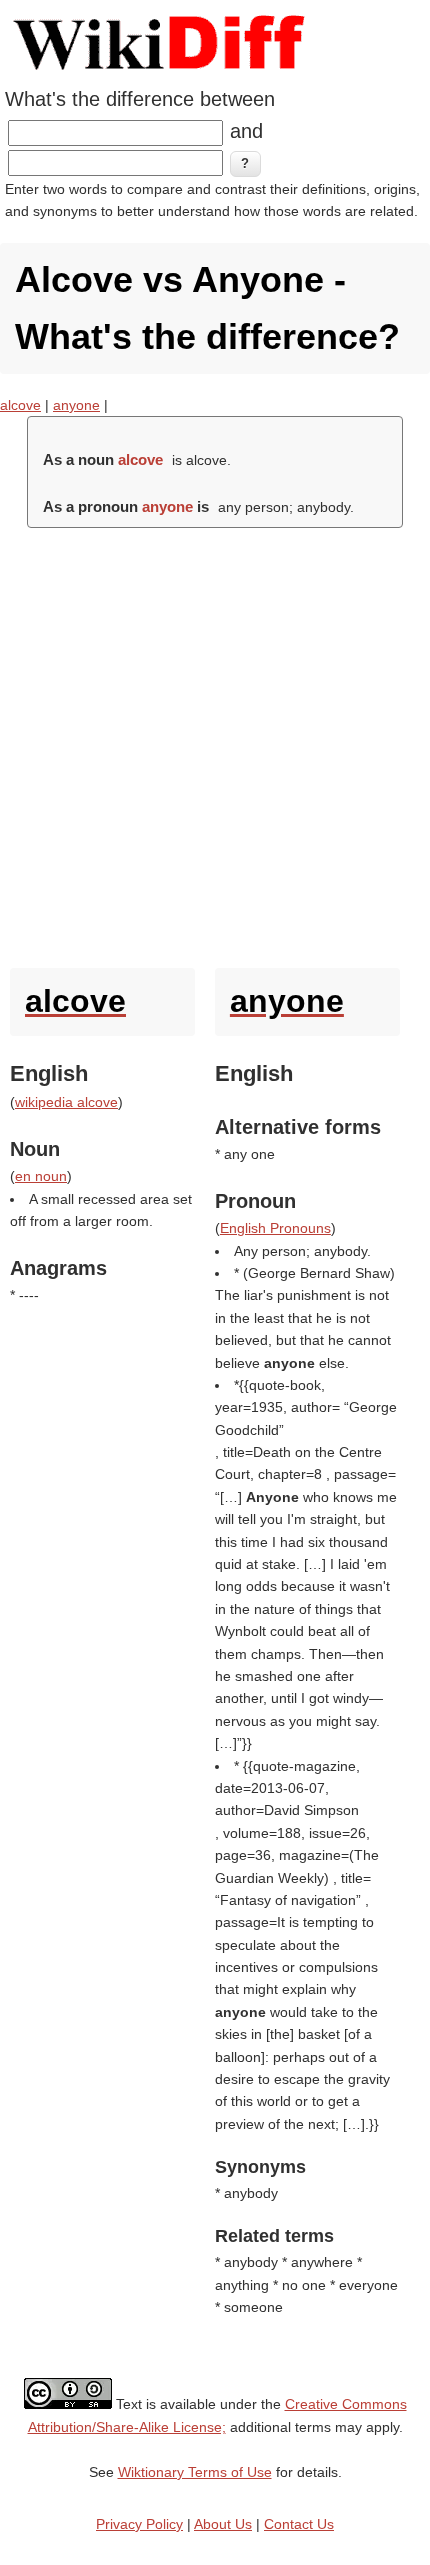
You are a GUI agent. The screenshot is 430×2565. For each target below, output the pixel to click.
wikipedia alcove (66, 1102)
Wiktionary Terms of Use (195, 2472)
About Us (223, 2524)
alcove (20, 405)
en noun (41, 1176)
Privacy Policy (139, 2524)
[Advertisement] (215, 743)
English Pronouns (275, 1228)
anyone (76, 405)
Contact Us (299, 2524)
